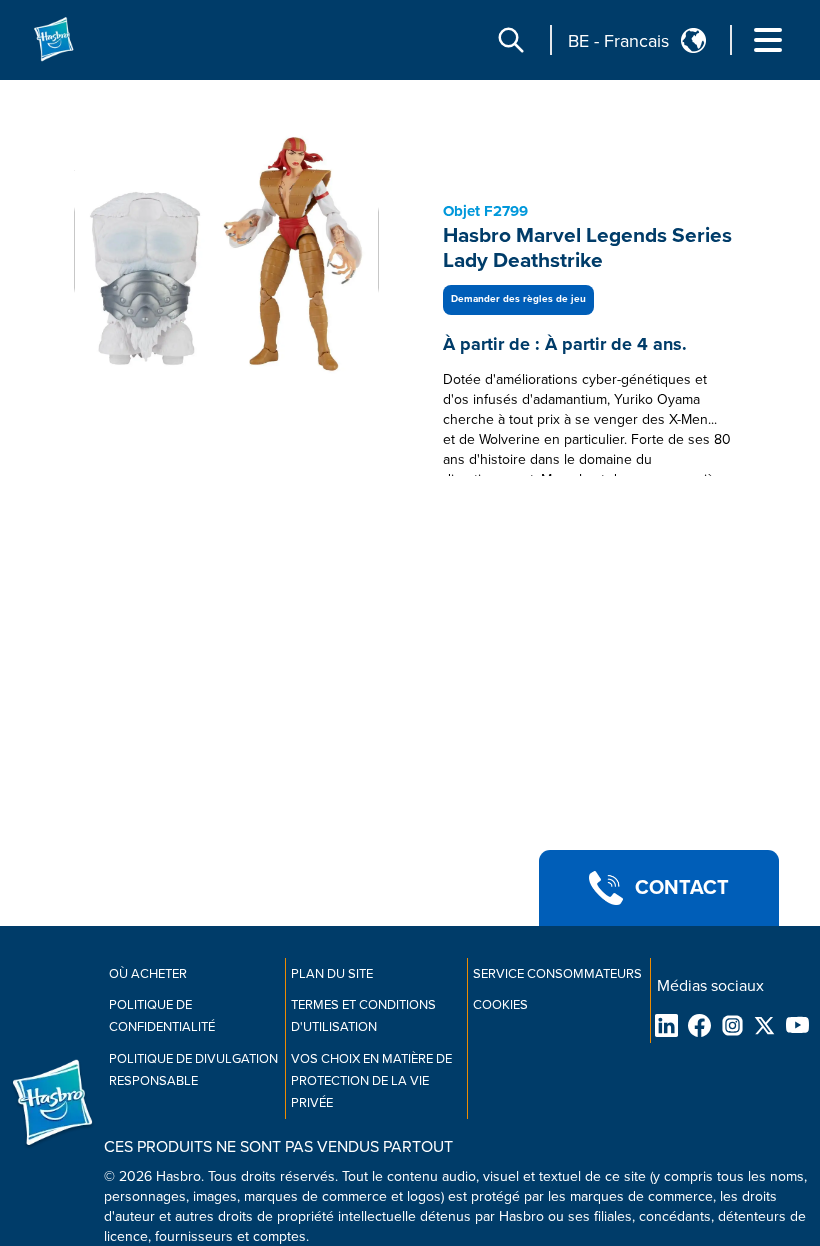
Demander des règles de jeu (518, 299)
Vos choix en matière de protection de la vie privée (371, 1081)
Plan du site (332, 974)
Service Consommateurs (557, 974)
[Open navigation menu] (768, 40)
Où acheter (148, 974)
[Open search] (511, 40)
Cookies (500, 1005)
